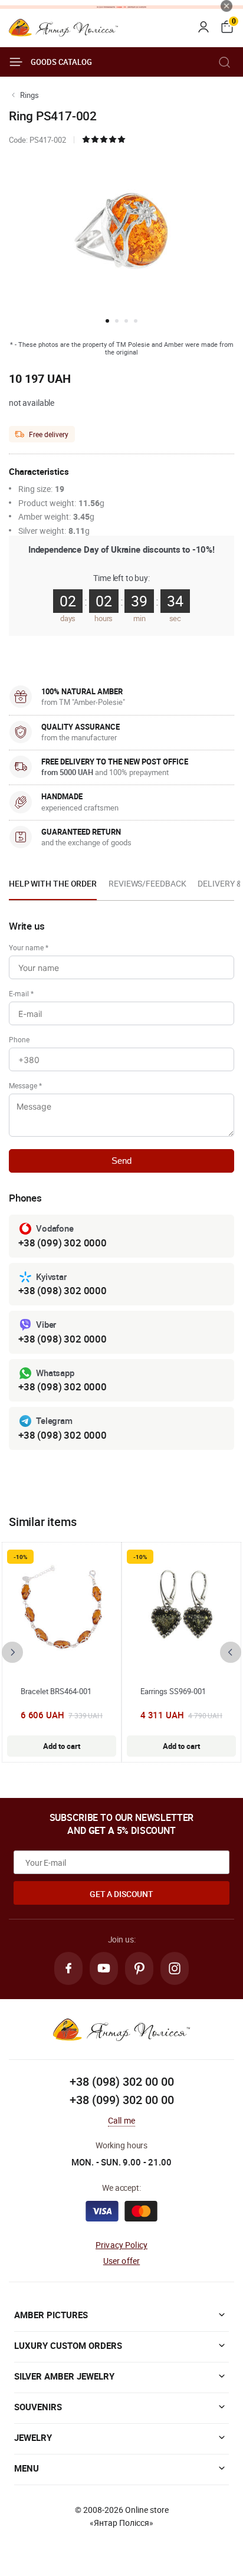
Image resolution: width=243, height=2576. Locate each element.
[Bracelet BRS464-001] (62, 1607)
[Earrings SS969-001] (182, 1607)
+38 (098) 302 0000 (63, 1290)
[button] (107, 321)
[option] (53, 887)
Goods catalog (61, 62)
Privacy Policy (121, 2245)
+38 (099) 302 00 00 (122, 2100)
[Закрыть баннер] (226, 6)
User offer (122, 2261)
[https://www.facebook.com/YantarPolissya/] (68, 1968)
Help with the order (53, 883)
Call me (121, 2120)
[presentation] (12, 1652)
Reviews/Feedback (147, 883)
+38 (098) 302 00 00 (122, 2081)
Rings (29, 95)
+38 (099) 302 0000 (63, 1243)
